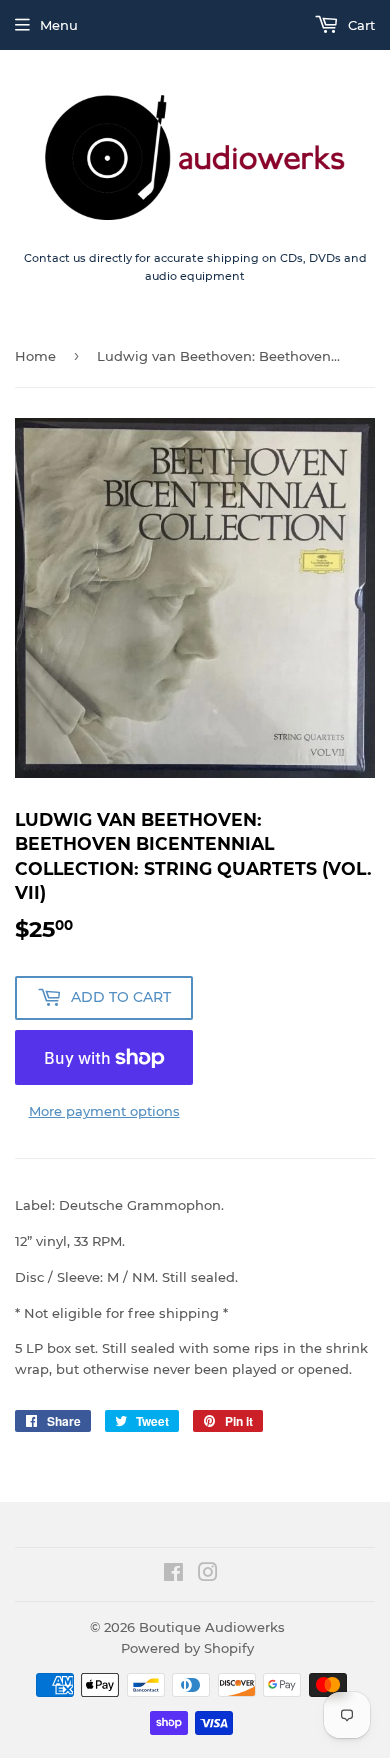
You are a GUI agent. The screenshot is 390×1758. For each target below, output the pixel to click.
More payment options (104, 1111)
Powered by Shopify (187, 1648)
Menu (59, 25)
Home (35, 356)
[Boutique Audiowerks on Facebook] (173, 1575)
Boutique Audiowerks (212, 1627)
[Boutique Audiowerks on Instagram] (208, 1575)
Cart (359, 25)
